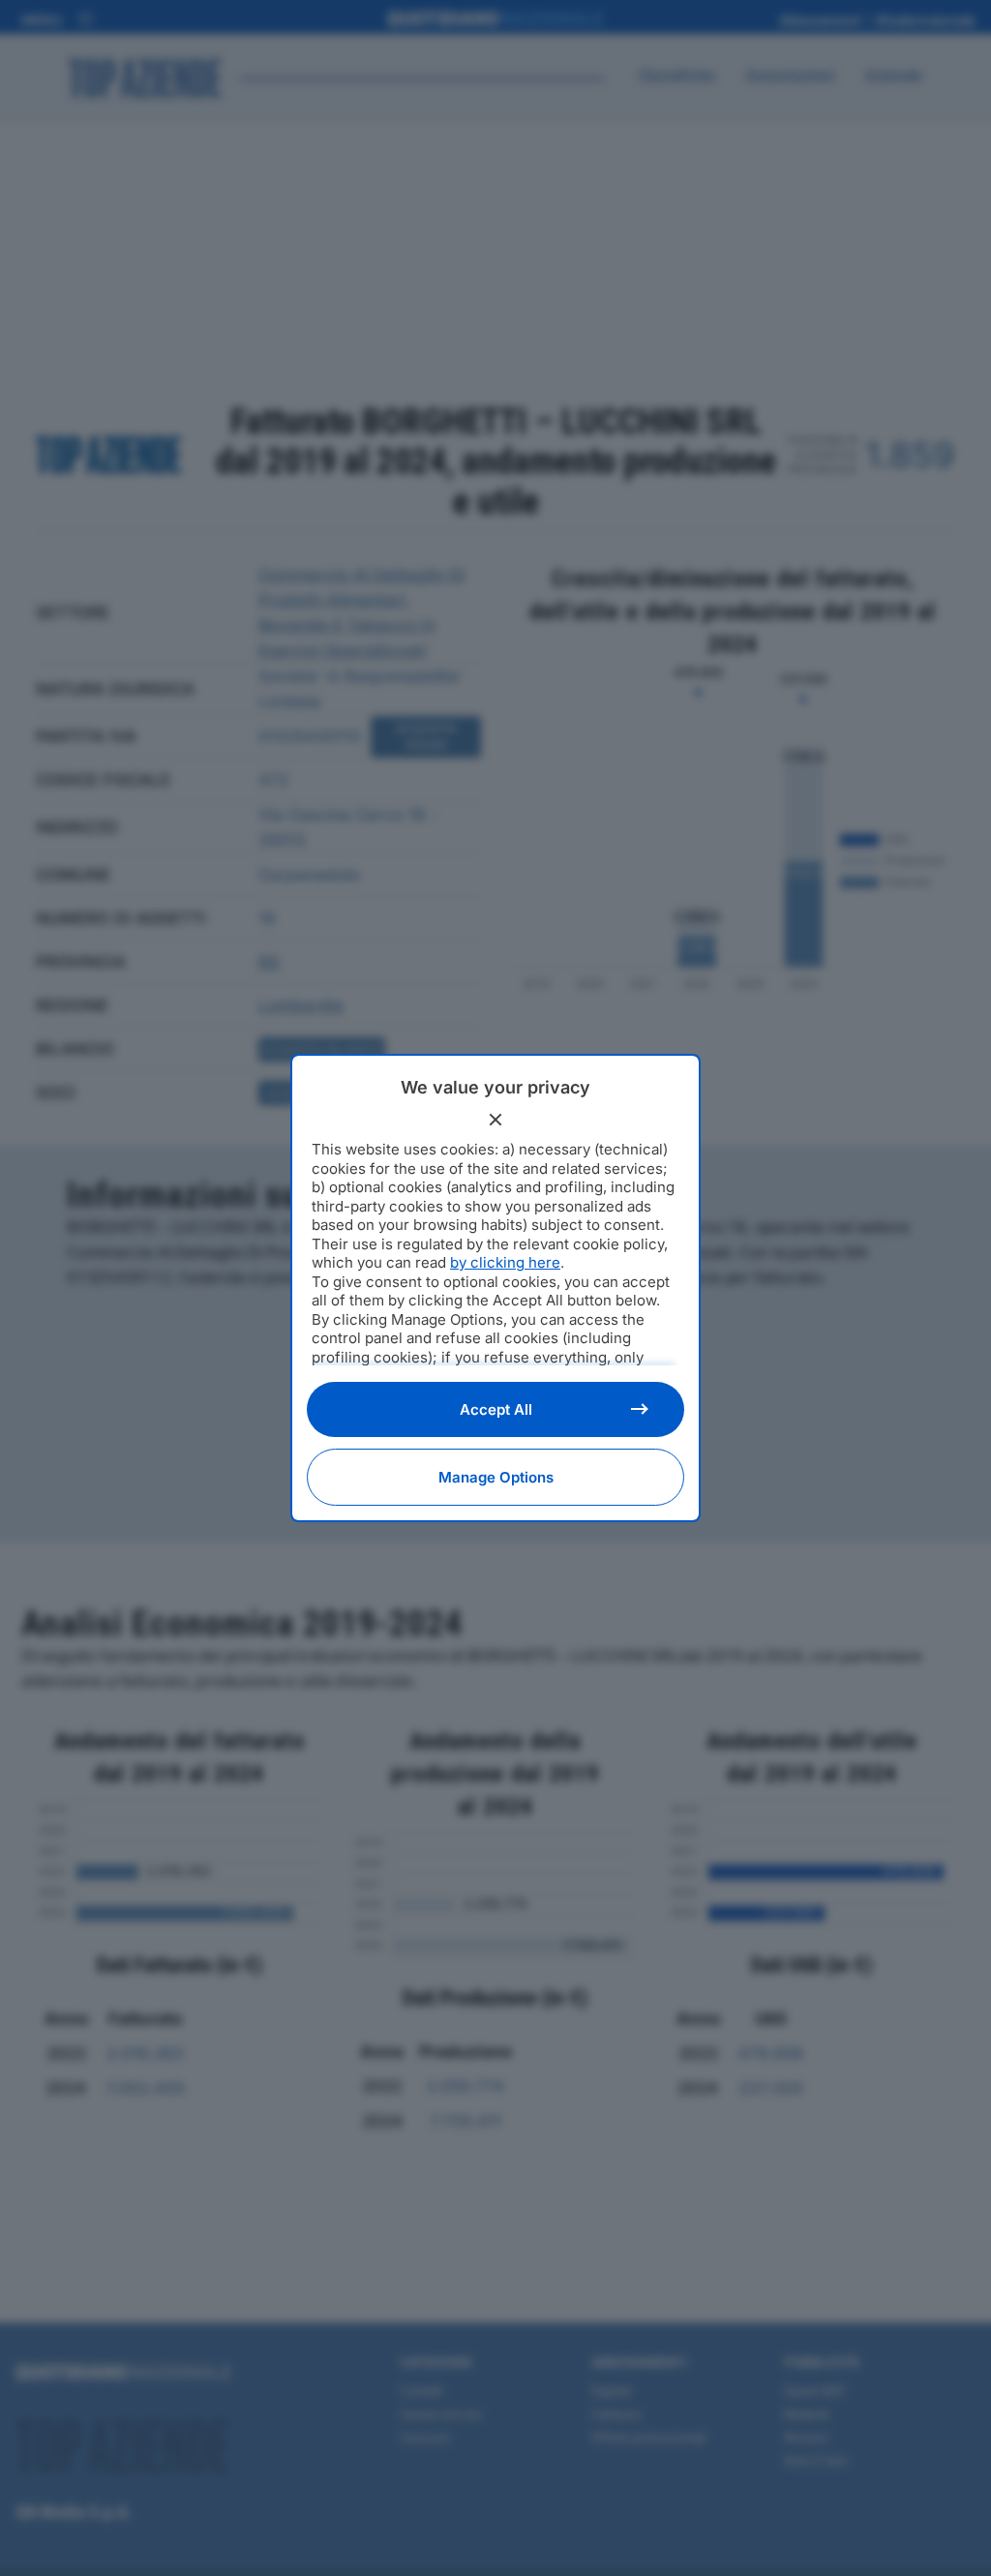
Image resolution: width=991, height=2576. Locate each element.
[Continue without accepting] (495, 1120)
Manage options (496, 1477)
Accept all (496, 1409)
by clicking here (505, 1262)
